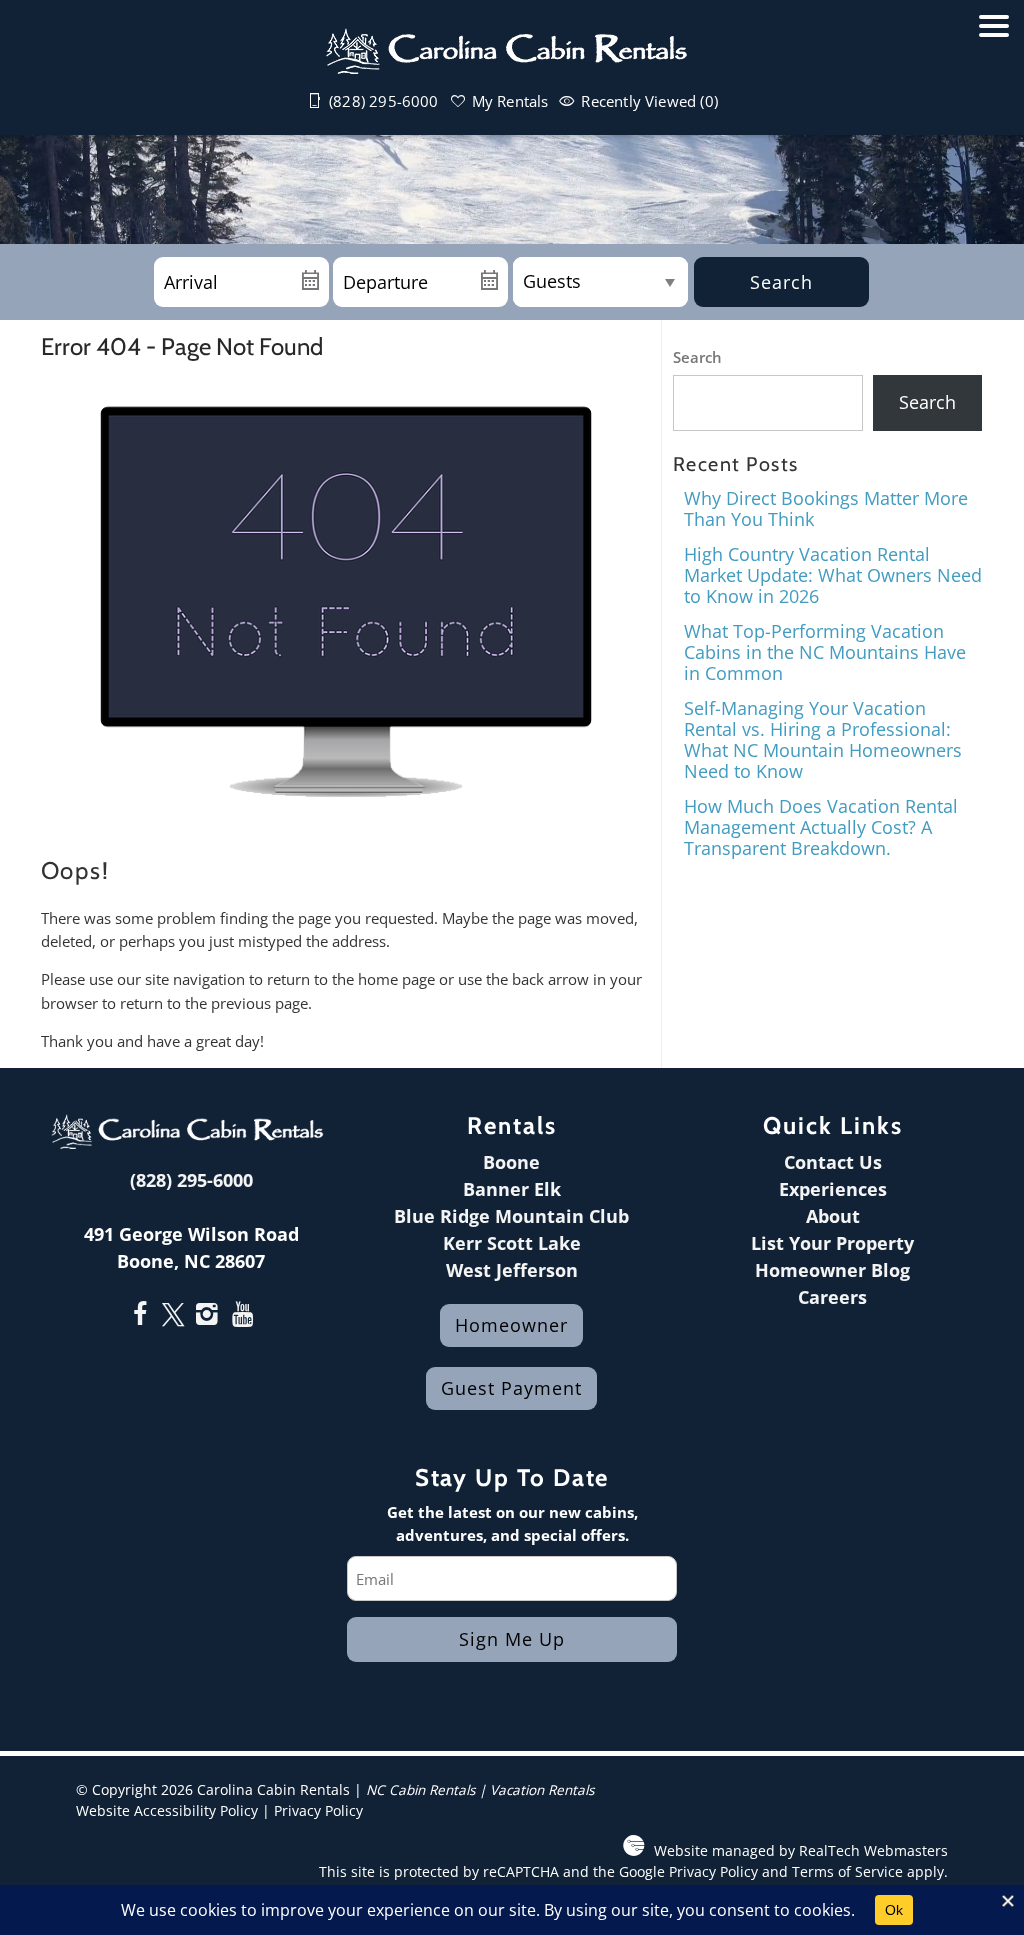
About (833, 1216)
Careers (832, 1297)
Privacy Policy (318, 1811)
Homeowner (511, 1325)
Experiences (833, 1189)
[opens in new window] (139, 1316)
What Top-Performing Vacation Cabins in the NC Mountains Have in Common (825, 651)
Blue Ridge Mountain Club (511, 1216)
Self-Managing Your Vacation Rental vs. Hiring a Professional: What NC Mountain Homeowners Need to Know (823, 739)
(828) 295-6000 (191, 1180)
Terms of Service (847, 1872)
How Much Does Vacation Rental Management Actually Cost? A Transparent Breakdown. (821, 826)
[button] (994, 77)
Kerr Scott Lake (512, 1243)
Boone (511, 1162)
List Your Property (832, 1243)
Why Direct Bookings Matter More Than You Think (826, 508)
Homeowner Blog (832, 1270)
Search (781, 282)
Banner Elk (512, 1189)
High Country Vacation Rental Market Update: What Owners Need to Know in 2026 (833, 574)
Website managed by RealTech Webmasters (801, 1851)
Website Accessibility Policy (167, 1811)
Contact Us (833, 1162)
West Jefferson (512, 1270)
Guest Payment (511, 1388)
